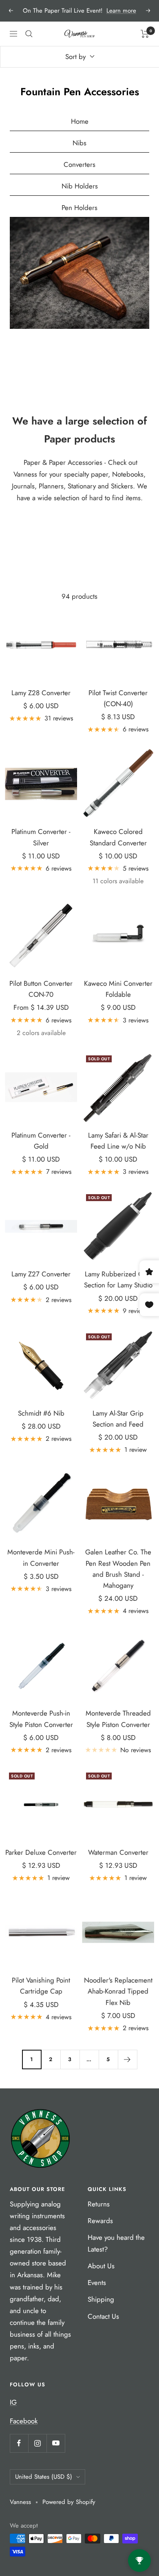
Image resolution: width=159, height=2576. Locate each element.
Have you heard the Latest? (116, 2243)
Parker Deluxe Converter (41, 1852)
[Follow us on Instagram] (37, 2443)
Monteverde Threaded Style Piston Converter (118, 1719)
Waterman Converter (118, 1852)
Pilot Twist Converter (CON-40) (118, 698)
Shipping (101, 2299)
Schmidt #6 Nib (41, 1413)
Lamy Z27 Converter (41, 1274)
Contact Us (103, 2316)
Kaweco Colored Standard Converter (118, 837)
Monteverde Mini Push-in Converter (41, 1557)
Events (97, 2283)
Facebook (24, 2421)
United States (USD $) (44, 2477)
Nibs (79, 143)
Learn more (121, 11)
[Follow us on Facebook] (19, 2443)
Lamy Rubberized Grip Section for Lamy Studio (118, 1279)
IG (13, 2402)
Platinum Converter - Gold (41, 1141)
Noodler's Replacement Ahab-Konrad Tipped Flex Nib (118, 1991)
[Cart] (145, 34)
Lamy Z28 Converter (41, 693)
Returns (99, 2204)
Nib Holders (80, 186)
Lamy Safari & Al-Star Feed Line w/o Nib (118, 1141)
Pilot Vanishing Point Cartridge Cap (41, 1986)
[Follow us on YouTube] (56, 2443)
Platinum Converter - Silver (41, 837)
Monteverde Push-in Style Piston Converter (41, 1719)
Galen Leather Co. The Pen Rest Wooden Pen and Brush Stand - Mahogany (118, 1569)
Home (80, 121)
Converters (79, 164)
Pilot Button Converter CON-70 (41, 989)
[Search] (29, 34)
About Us (101, 2266)
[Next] (127, 2059)
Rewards (100, 2221)
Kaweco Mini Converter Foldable (118, 989)
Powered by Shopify (69, 2502)
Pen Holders (79, 208)
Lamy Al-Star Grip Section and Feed (118, 1419)
